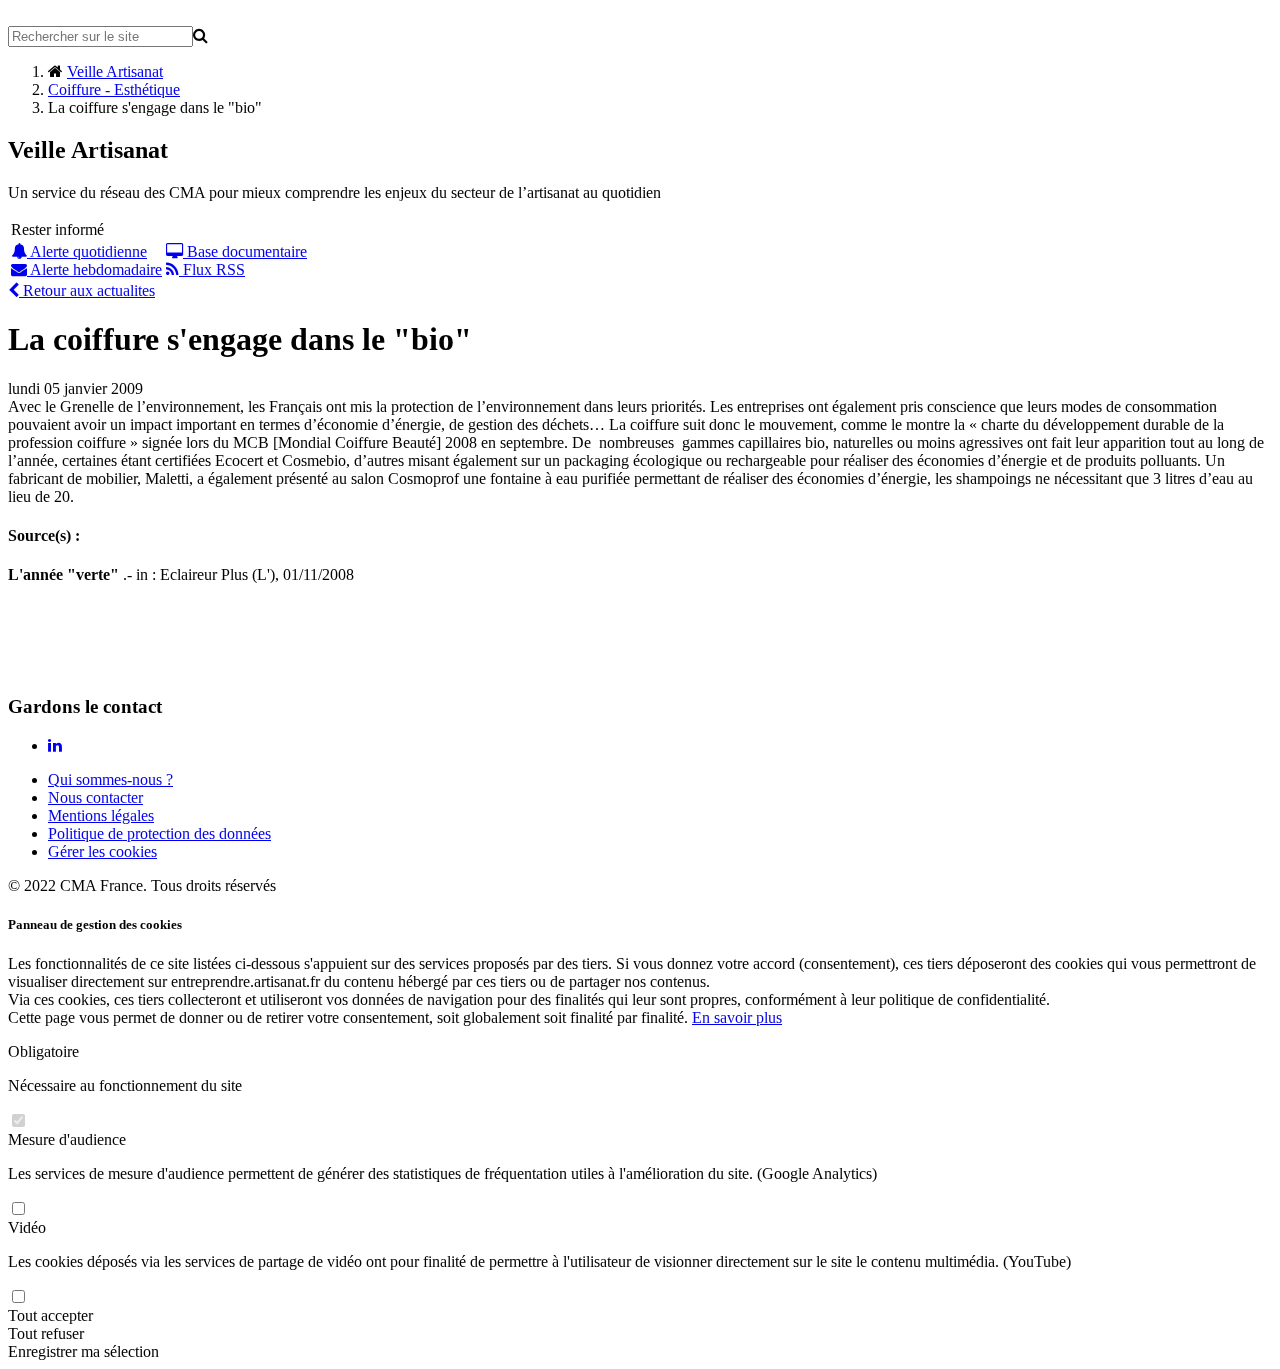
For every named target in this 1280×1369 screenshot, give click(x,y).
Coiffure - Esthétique (114, 89)
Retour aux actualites (87, 290)
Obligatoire (43, 1051)
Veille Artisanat (115, 71)
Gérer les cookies (102, 851)
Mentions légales (101, 815)
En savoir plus (737, 1017)
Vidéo (27, 1227)
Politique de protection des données (159, 833)
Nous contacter (95, 797)
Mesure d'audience (67, 1139)
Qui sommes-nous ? (110, 779)
